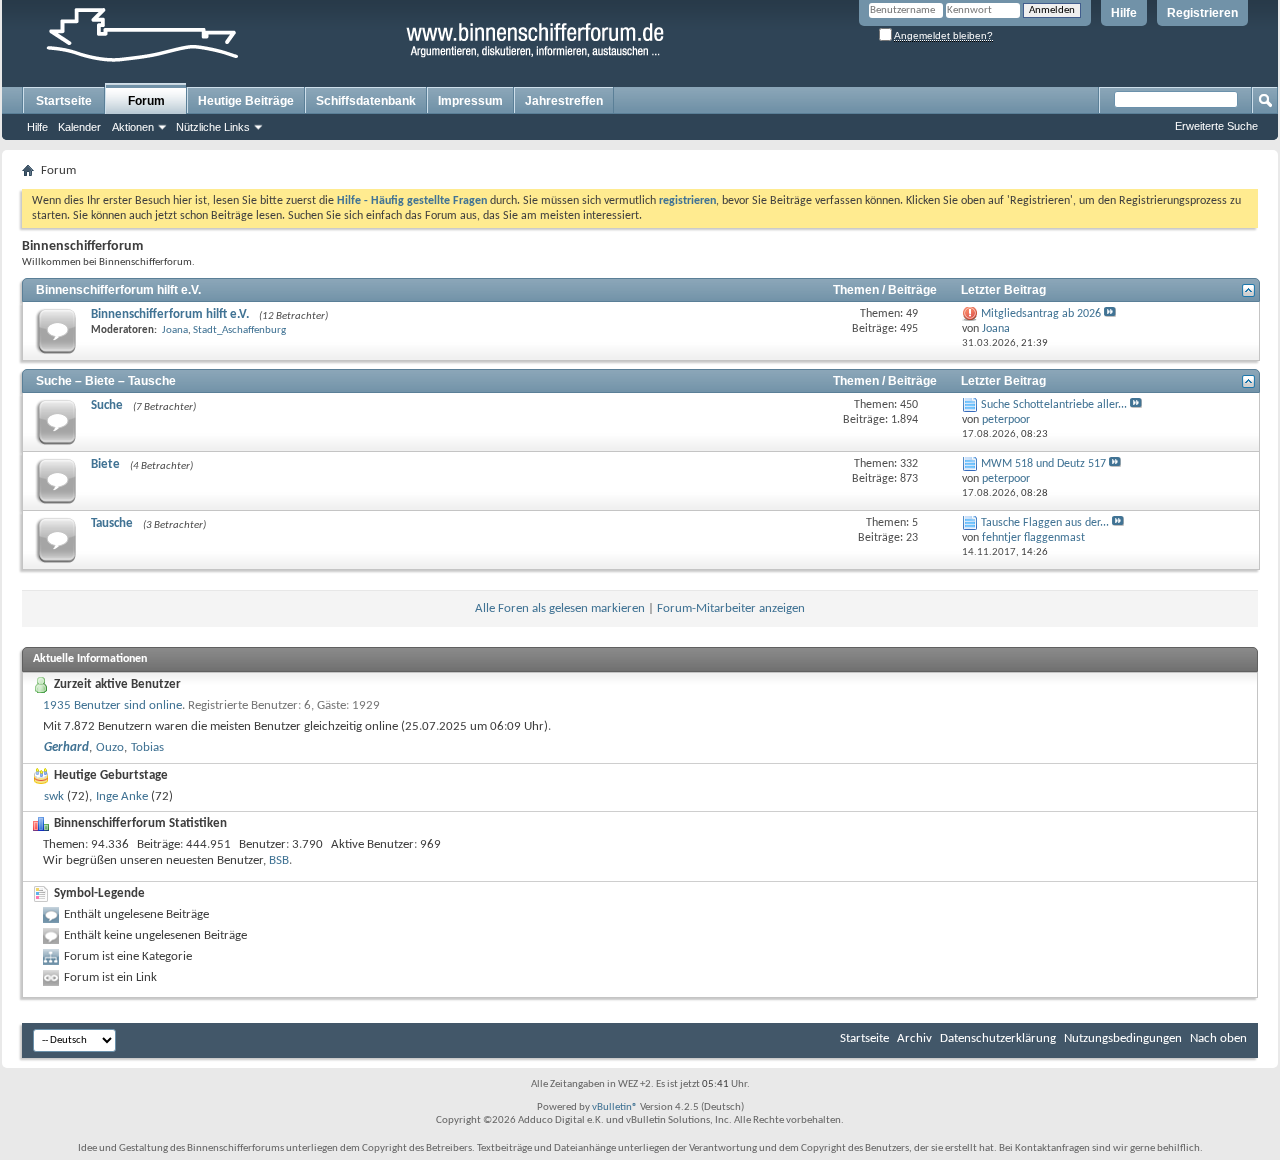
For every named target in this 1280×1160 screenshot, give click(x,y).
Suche (107, 405)
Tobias (147, 747)
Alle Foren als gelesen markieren (560, 608)
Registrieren (1202, 13)
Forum (146, 101)
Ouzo (110, 747)
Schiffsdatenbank (366, 101)
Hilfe (1124, 13)
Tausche (112, 523)
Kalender (79, 127)
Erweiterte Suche (1216, 126)
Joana (175, 330)
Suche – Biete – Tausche (106, 381)
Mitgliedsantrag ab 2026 (1041, 314)
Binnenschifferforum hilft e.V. (118, 290)
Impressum (470, 101)
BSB (279, 860)
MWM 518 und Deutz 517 (1043, 464)
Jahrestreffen (564, 101)
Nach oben (1218, 1038)
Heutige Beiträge (246, 101)
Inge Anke (122, 796)
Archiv (914, 1038)
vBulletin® (615, 1107)
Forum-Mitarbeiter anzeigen (731, 608)
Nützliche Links (213, 127)
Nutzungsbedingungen (1123, 1038)
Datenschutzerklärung (998, 1038)
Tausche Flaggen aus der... (1045, 523)
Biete (105, 464)
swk (54, 796)
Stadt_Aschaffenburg (239, 330)
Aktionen (133, 127)
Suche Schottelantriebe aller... (1054, 405)
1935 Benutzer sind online (112, 705)
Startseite (64, 101)
